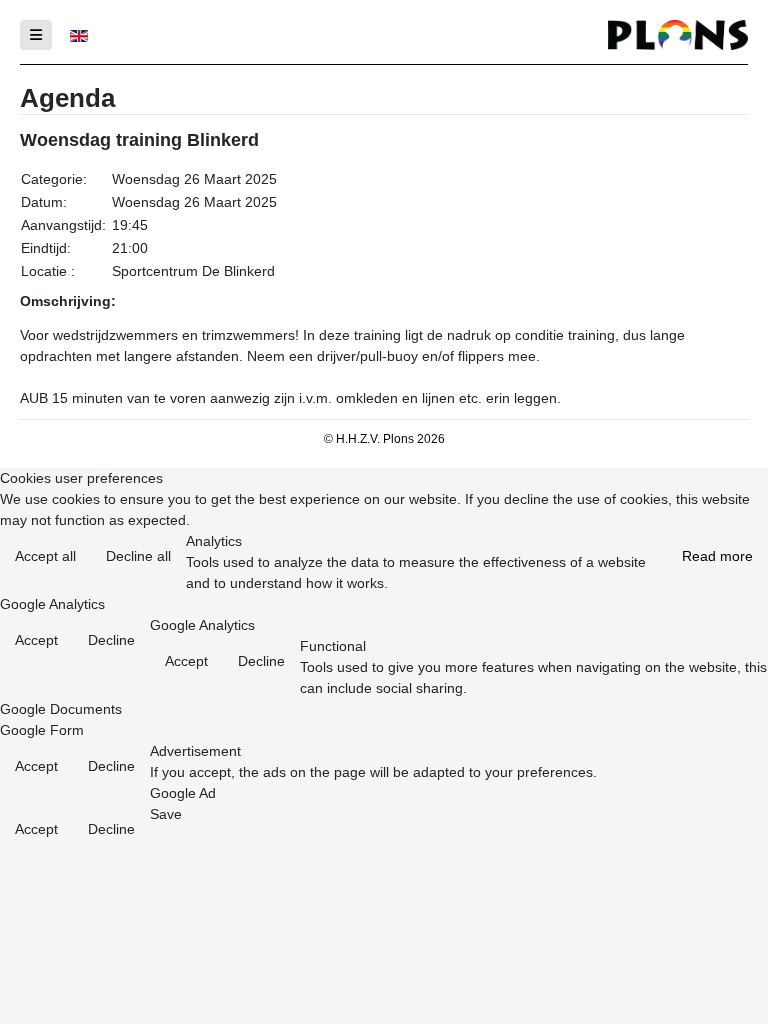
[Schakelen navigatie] (36, 35)
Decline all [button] (138, 556)
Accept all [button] (45, 556)
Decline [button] (111, 640)
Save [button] (166, 814)
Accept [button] (36, 640)
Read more (717, 556)
